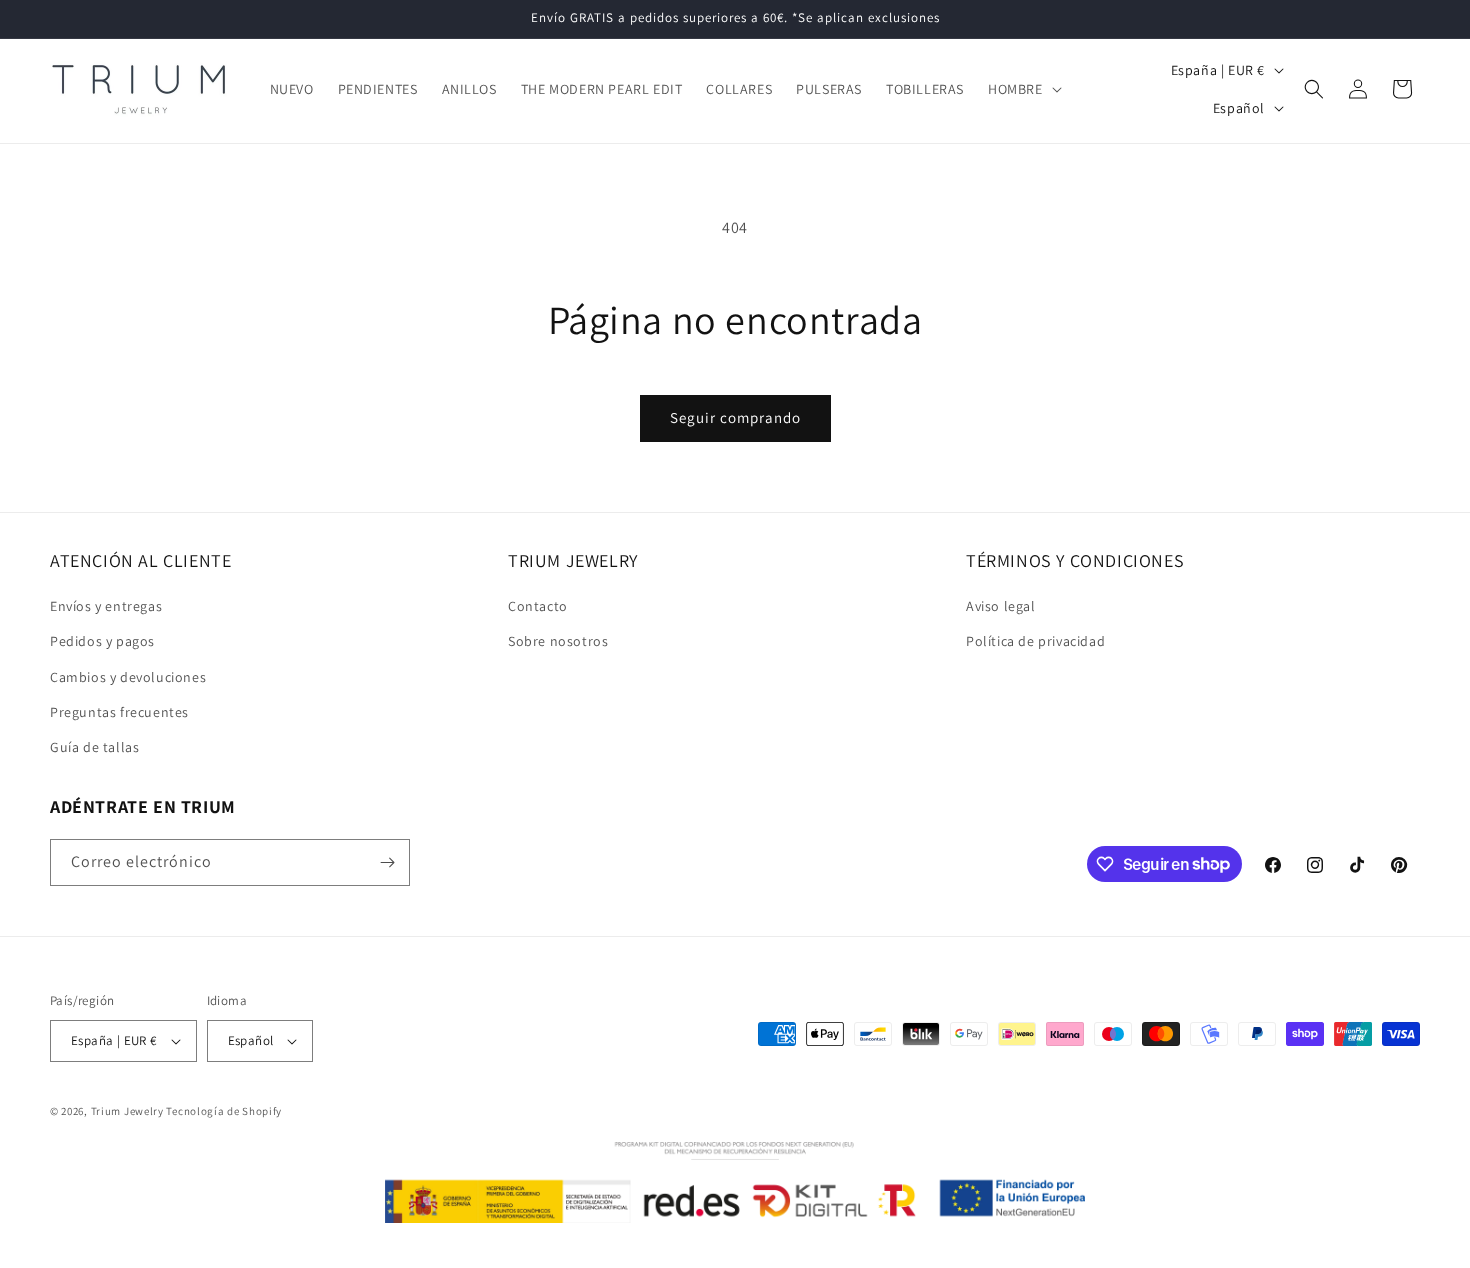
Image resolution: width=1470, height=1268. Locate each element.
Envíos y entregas (106, 606)
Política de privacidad (1035, 641)
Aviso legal (1001, 606)
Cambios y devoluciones (128, 677)
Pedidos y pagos (102, 641)
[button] (1023, 89)
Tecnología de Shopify (224, 1111)
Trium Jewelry (127, 1111)
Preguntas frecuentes (119, 712)
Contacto (538, 606)
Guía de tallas (94, 747)
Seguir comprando (735, 417)
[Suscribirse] (387, 862)
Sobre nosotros (558, 641)
